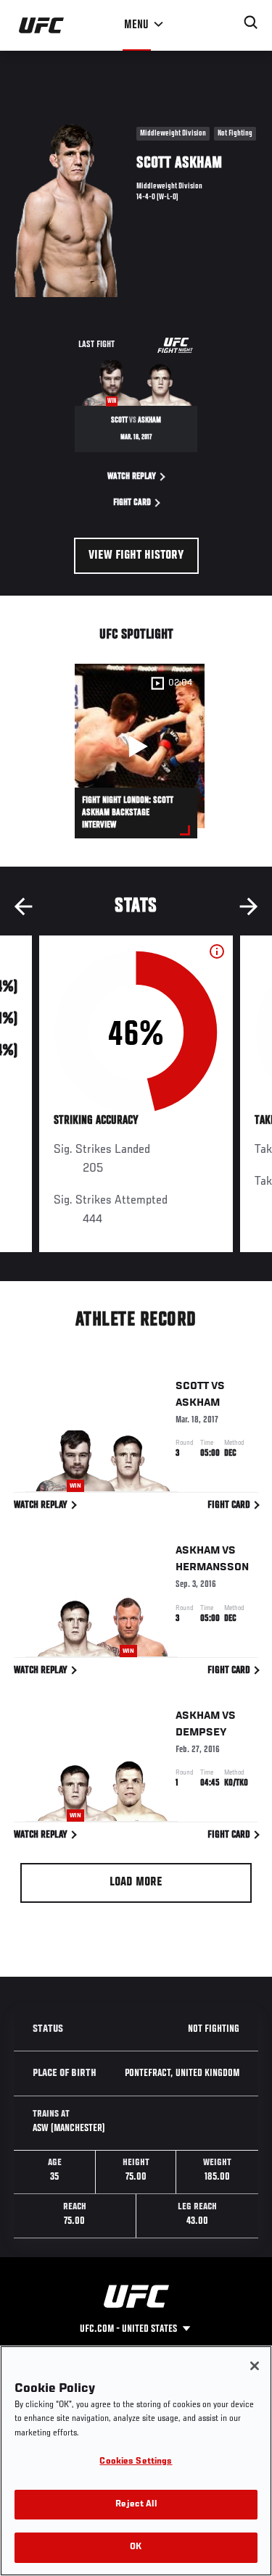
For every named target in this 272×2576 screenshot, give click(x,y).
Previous (23, 906)
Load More (136, 1883)
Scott (192, 1386)
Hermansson (212, 1567)
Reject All (136, 2505)
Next (249, 906)
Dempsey (201, 1733)
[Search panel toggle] (251, 22)
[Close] (255, 2366)
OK (136, 2547)
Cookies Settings (136, 2462)
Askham (198, 1403)
